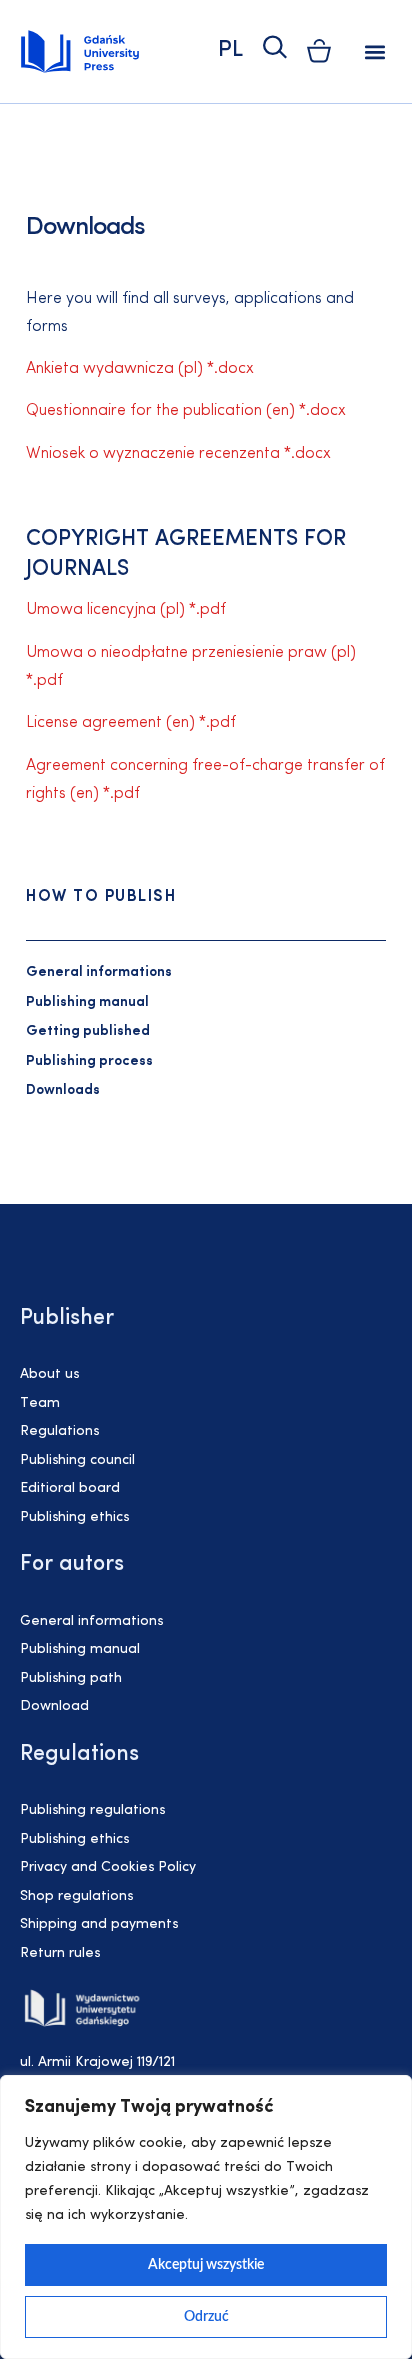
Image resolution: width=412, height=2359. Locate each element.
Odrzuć (206, 2317)
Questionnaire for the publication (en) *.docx (186, 411)
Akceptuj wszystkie (206, 2265)
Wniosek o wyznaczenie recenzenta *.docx (178, 454)
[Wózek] (319, 50)
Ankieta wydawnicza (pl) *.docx (140, 369)
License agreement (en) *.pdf (131, 723)
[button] (375, 51)
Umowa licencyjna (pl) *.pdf (126, 610)
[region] (206, 2217)
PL (230, 50)
